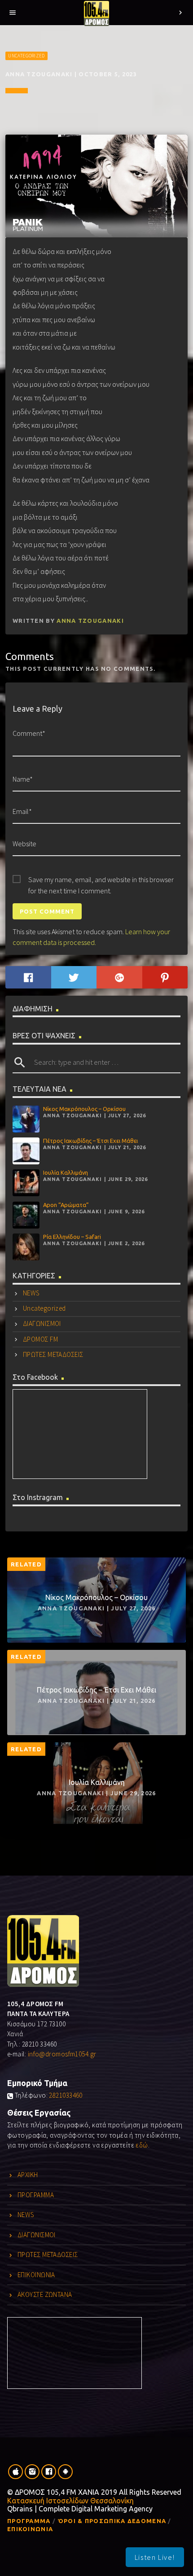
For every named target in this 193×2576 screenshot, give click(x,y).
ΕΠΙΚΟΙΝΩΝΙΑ (36, 2275)
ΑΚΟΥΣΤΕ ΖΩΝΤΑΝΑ (45, 2294)
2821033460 (66, 2095)
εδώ (142, 2145)
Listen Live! (155, 2557)
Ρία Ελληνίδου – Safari (72, 1237)
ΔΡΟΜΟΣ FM (40, 1339)
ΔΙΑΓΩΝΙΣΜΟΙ (42, 1323)
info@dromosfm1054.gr (62, 2054)
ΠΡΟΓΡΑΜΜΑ (36, 2195)
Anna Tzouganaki (90, 621)
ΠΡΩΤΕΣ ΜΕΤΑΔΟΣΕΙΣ (53, 1354)
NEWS (31, 1293)
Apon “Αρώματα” (66, 1205)
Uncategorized (26, 56)
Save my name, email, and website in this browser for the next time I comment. (101, 880)
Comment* (29, 733)
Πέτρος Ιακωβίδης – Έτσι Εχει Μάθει (90, 1141)
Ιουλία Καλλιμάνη (66, 1172)
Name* (23, 779)
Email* (22, 811)
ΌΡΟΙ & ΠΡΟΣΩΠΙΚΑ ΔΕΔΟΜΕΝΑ (112, 2521)
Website (24, 844)
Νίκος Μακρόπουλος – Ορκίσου (84, 1109)
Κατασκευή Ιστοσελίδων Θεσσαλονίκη (70, 2501)
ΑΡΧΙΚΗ (28, 2175)
